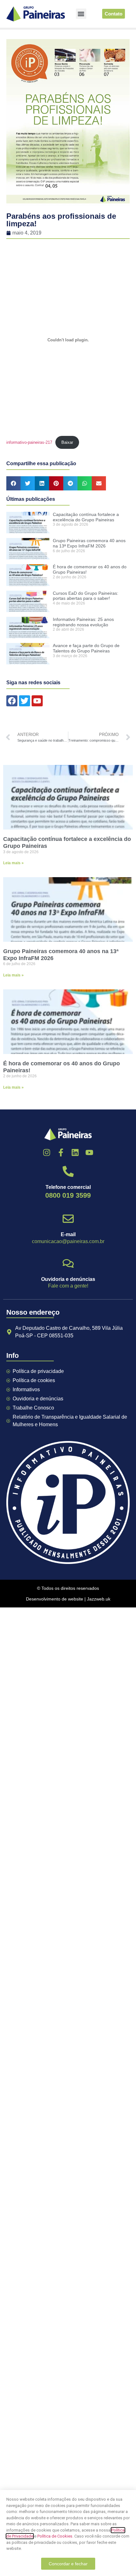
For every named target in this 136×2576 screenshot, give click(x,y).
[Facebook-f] (61, 1152)
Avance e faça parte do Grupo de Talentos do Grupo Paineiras (86, 648)
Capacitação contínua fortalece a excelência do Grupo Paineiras (86, 517)
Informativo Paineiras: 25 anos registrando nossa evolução (83, 622)
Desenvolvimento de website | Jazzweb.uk (68, 1599)
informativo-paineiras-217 (29, 442)
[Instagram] (47, 1152)
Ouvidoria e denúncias (68, 1279)
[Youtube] (89, 1152)
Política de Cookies (55, 2536)
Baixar (67, 442)
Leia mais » (13, 863)
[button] (81, 14)
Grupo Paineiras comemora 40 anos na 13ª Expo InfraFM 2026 (89, 543)
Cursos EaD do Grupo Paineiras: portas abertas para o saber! (86, 596)
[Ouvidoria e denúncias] (68, 1263)
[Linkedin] (75, 1152)
